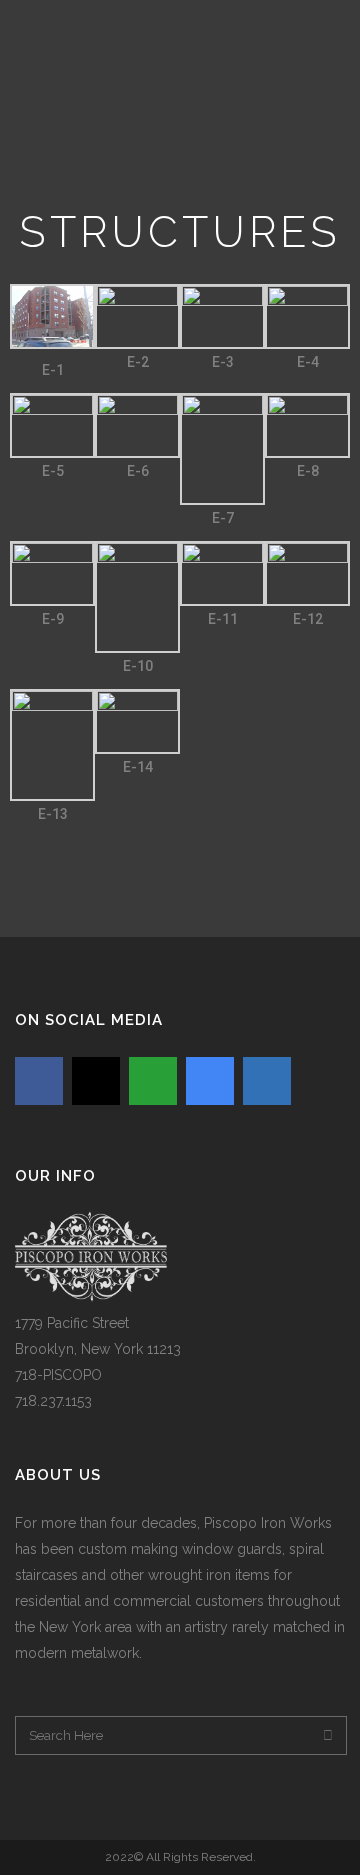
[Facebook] (39, 1081)
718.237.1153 (53, 1401)
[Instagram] (96, 1081)
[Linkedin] (267, 1081)
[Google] (210, 1081)
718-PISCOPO (58, 1375)
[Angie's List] (153, 1081)
